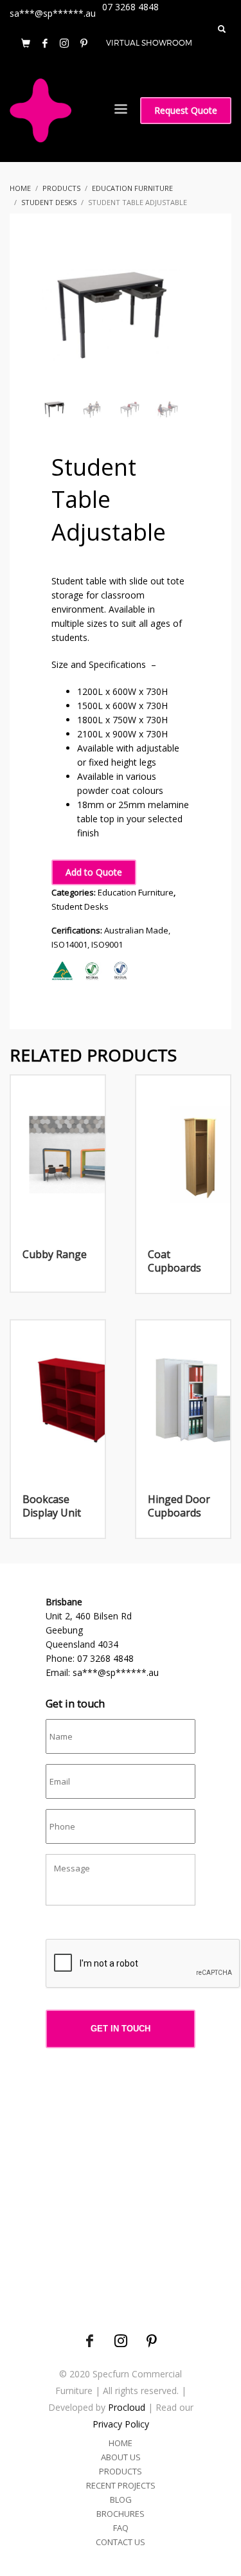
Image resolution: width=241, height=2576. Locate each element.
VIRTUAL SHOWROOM (149, 43)
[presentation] (143, 1964)
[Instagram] (64, 43)
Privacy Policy (121, 2424)
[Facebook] (45, 43)
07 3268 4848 (105, 1658)
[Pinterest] (84, 43)
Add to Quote (94, 872)
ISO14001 (69, 944)
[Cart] (26, 43)
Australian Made (136, 930)
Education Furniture (136, 892)
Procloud (127, 2407)
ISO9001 (107, 944)
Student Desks (80, 906)
